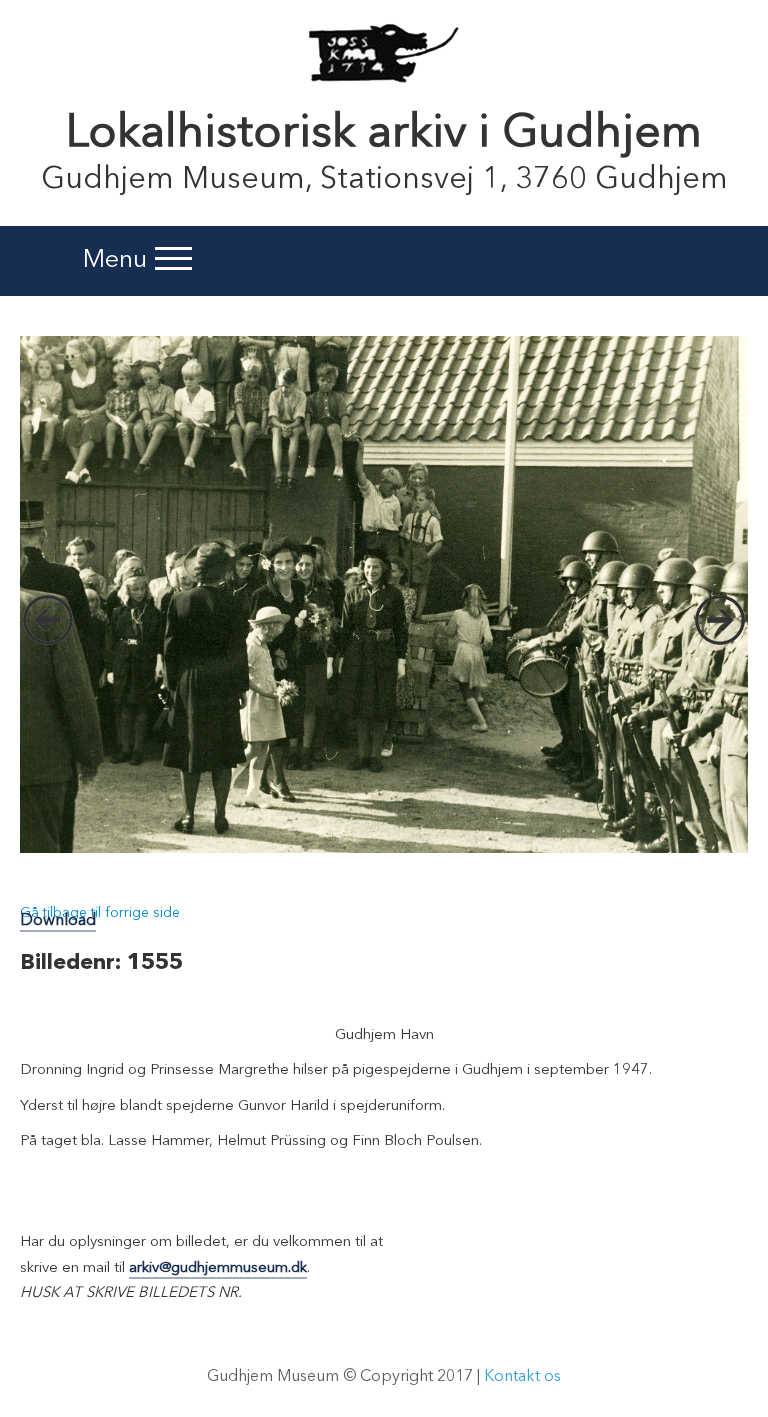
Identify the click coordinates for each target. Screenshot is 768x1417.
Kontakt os (522, 1377)
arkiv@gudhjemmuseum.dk (218, 1268)
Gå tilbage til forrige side (100, 913)
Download (58, 921)
